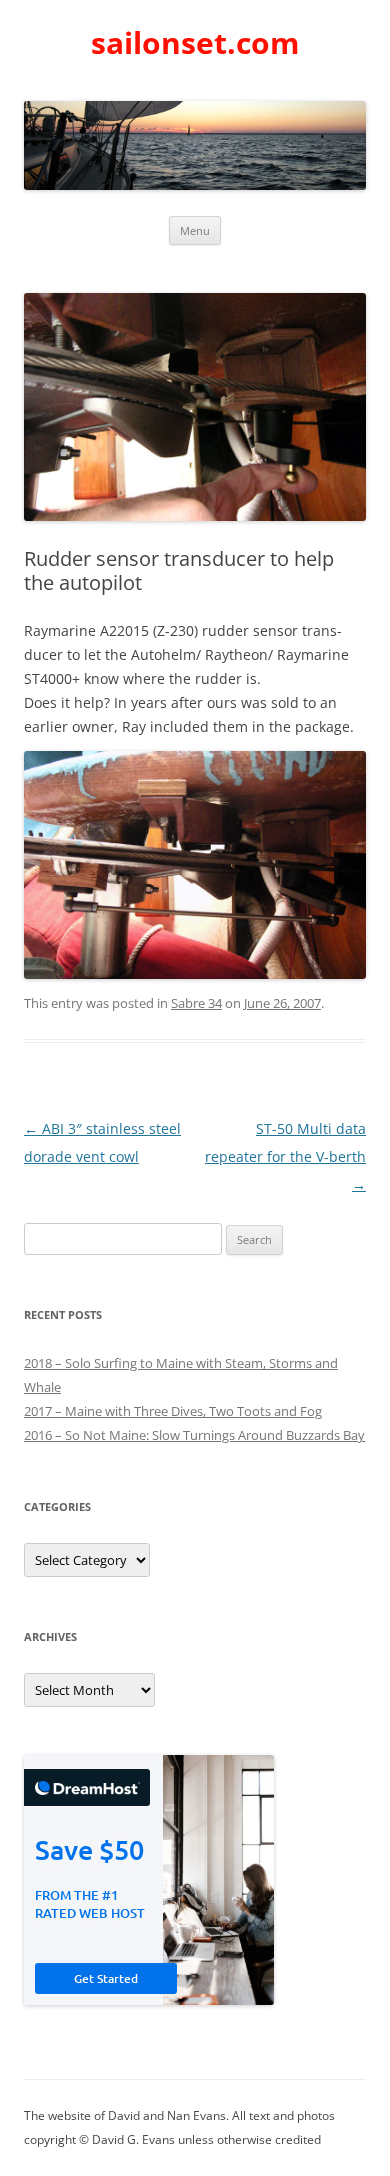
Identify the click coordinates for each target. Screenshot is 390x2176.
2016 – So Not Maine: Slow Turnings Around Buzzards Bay (194, 1435)
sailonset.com (195, 43)
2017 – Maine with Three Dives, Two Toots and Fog (173, 1411)
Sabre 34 (196, 1003)
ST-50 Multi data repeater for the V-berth (285, 1156)
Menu (195, 230)
